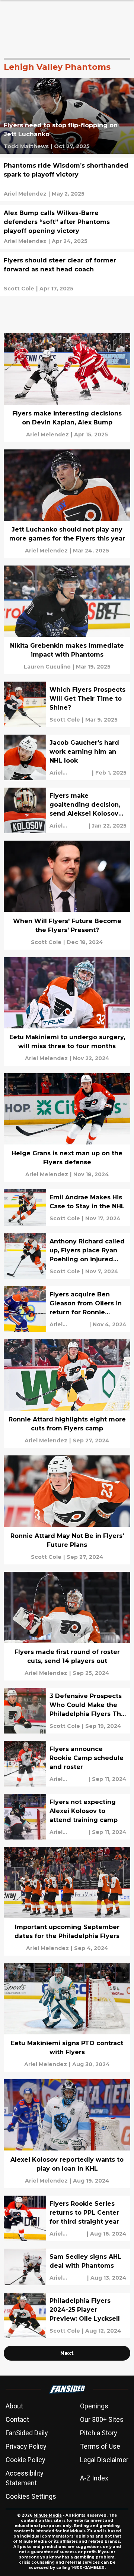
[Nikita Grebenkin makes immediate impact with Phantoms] (67, 620)
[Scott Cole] (19, 289)
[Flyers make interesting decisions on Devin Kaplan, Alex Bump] (67, 388)
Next (67, 2353)
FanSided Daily (27, 2433)
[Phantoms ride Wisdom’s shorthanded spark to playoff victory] (67, 179)
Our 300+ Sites (102, 2419)
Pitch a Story (99, 2433)
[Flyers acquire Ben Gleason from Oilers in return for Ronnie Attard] (67, 1309)
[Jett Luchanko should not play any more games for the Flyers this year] (67, 504)
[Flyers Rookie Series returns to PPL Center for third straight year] (67, 2218)
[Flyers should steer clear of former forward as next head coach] (67, 274)
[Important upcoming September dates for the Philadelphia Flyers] (67, 1901)
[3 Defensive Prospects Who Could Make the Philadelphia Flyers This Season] (67, 1711)
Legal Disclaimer (104, 2460)
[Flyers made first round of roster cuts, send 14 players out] (67, 1626)
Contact (17, 2419)
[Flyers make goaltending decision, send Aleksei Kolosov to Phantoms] (67, 810)
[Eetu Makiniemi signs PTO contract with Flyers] (67, 2017)
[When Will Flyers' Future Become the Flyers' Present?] (67, 895)
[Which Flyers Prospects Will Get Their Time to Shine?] (67, 704)
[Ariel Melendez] (25, 194)
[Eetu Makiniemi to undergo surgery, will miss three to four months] (67, 1011)
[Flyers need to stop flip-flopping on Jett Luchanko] (67, 116)
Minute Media (48, 2515)
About (14, 2406)
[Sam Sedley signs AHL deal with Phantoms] (67, 2267)
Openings (94, 2406)
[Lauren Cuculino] (47, 667)
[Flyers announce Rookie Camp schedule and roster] (67, 1764)
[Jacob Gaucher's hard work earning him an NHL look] (67, 757)
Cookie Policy (25, 2460)
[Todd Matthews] (26, 146)
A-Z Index (94, 2478)
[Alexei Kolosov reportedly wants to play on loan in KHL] (67, 2133)
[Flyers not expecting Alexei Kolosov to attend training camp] (67, 1817)
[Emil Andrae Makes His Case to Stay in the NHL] (67, 1208)
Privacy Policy (26, 2446)
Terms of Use (100, 2446)
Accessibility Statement (25, 2478)
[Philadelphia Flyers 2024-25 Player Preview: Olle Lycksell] (67, 2315)
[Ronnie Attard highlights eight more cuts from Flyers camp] (67, 1394)
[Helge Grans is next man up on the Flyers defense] (67, 1127)
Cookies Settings (31, 2496)
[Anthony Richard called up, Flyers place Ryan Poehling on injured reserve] (67, 1256)
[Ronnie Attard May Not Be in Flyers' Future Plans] (67, 1510)
